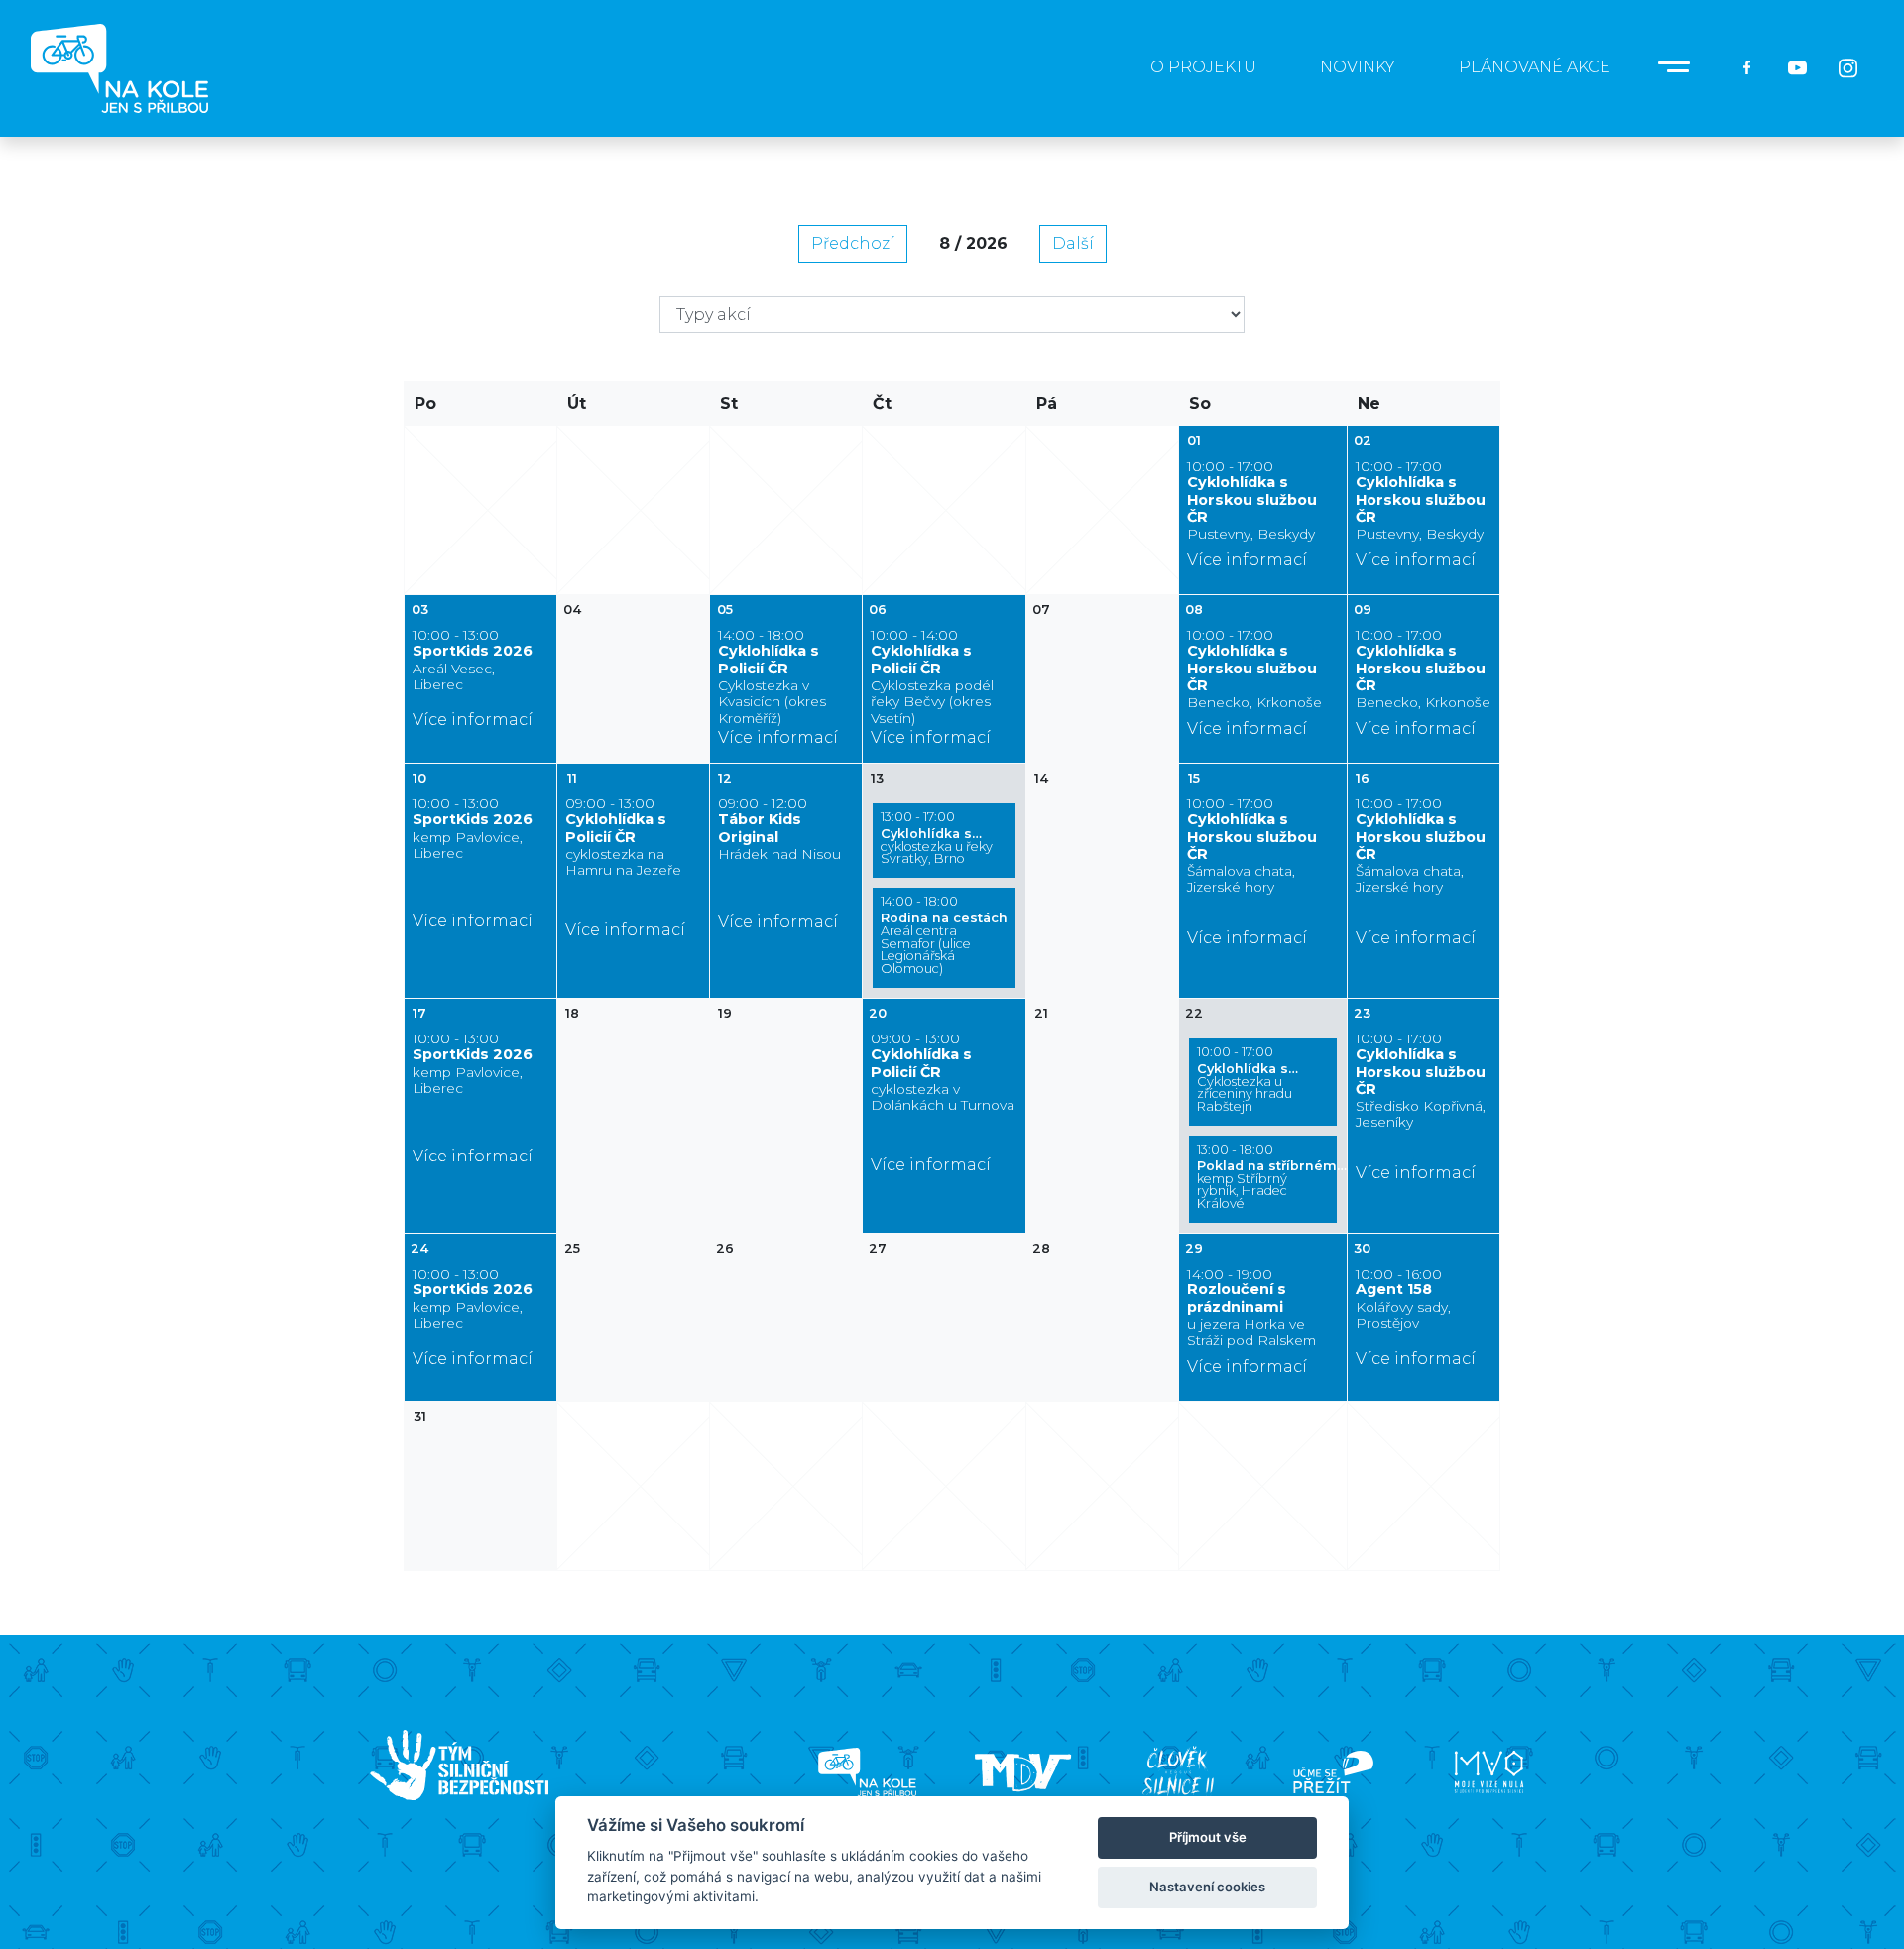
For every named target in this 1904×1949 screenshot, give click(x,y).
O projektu (1203, 67)
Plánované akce (1535, 67)
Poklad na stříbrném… (1267, 1176)
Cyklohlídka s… (937, 838)
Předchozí (853, 244)
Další (1073, 244)
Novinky (1358, 67)
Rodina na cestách (944, 935)
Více (1678, 68)
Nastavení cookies (1207, 1887)
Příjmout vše (1208, 1837)
